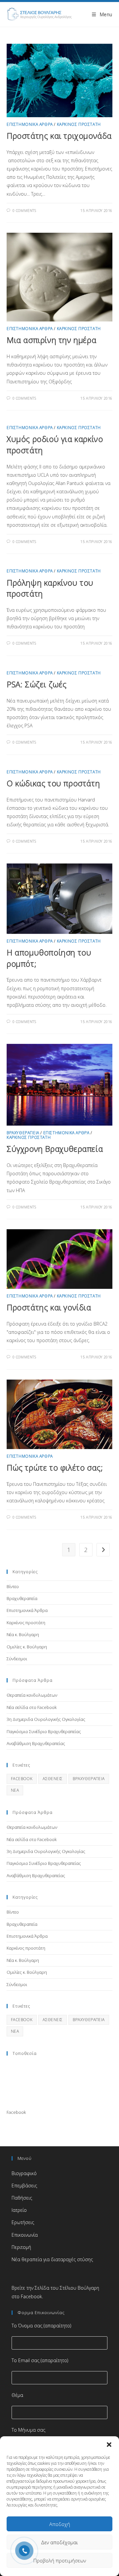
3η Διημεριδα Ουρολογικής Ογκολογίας (46, 1719)
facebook (22, 1779)
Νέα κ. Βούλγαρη (23, 1634)
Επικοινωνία (25, 2235)
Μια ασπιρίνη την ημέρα (51, 340)
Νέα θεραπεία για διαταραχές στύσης (52, 2259)
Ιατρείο (19, 2210)
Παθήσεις (22, 2198)
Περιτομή (21, 2247)
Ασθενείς (53, 1779)
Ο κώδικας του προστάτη (53, 783)
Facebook (16, 2112)
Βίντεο (13, 1586)
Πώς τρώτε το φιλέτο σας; (55, 1467)
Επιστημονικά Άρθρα (30, 124)
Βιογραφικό (24, 2173)
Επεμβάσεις (24, 2186)
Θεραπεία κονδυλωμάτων (32, 1695)
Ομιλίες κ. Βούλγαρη (27, 1647)
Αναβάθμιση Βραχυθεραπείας (36, 1743)
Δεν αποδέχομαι (59, 2542)
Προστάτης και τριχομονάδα (59, 136)
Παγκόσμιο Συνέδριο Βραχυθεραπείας (44, 1731)
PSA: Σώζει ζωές (37, 684)
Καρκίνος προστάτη (79, 124)
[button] (109, 2445)
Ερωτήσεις (23, 2222)
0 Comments (24, 210)
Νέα (15, 1790)
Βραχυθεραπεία (23, 1133)
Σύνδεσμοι (17, 1659)
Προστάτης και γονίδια (49, 1307)
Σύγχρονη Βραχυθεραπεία (55, 1149)
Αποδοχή (60, 2524)
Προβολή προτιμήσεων (60, 2560)
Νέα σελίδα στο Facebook (32, 1707)
